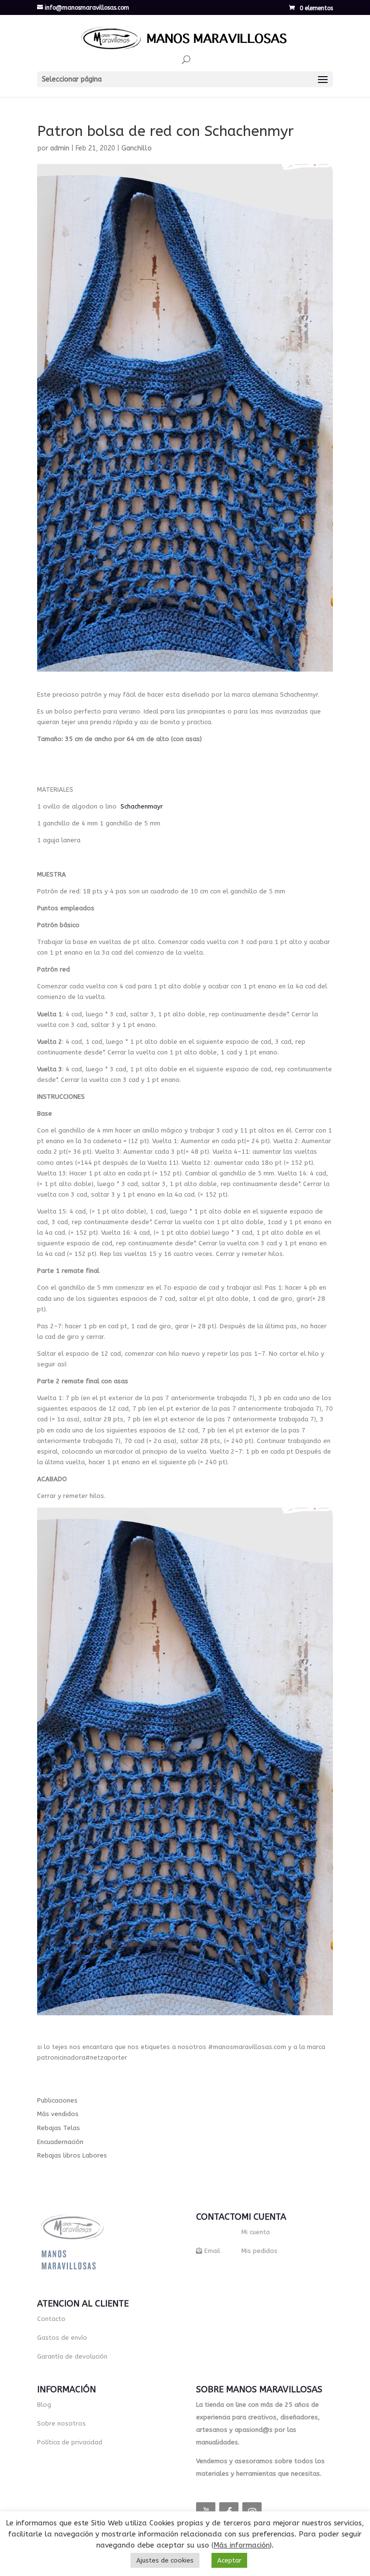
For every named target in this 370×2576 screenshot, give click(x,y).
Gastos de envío (62, 2338)
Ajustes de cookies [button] (165, 2560)
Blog (44, 2405)
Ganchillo (137, 148)
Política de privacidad (70, 2442)
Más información (242, 2545)
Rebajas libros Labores (72, 2155)
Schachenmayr (142, 806)
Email (212, 2251)
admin (60, 148)
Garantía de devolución (72, 2356)
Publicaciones (57, 2100)
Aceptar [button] (229, 2560)
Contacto (51, 2319)
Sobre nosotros (61, 2423)
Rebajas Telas (59, 2128)
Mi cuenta (256, 2232)
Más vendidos (58, 2114)
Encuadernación (60, 2142)
